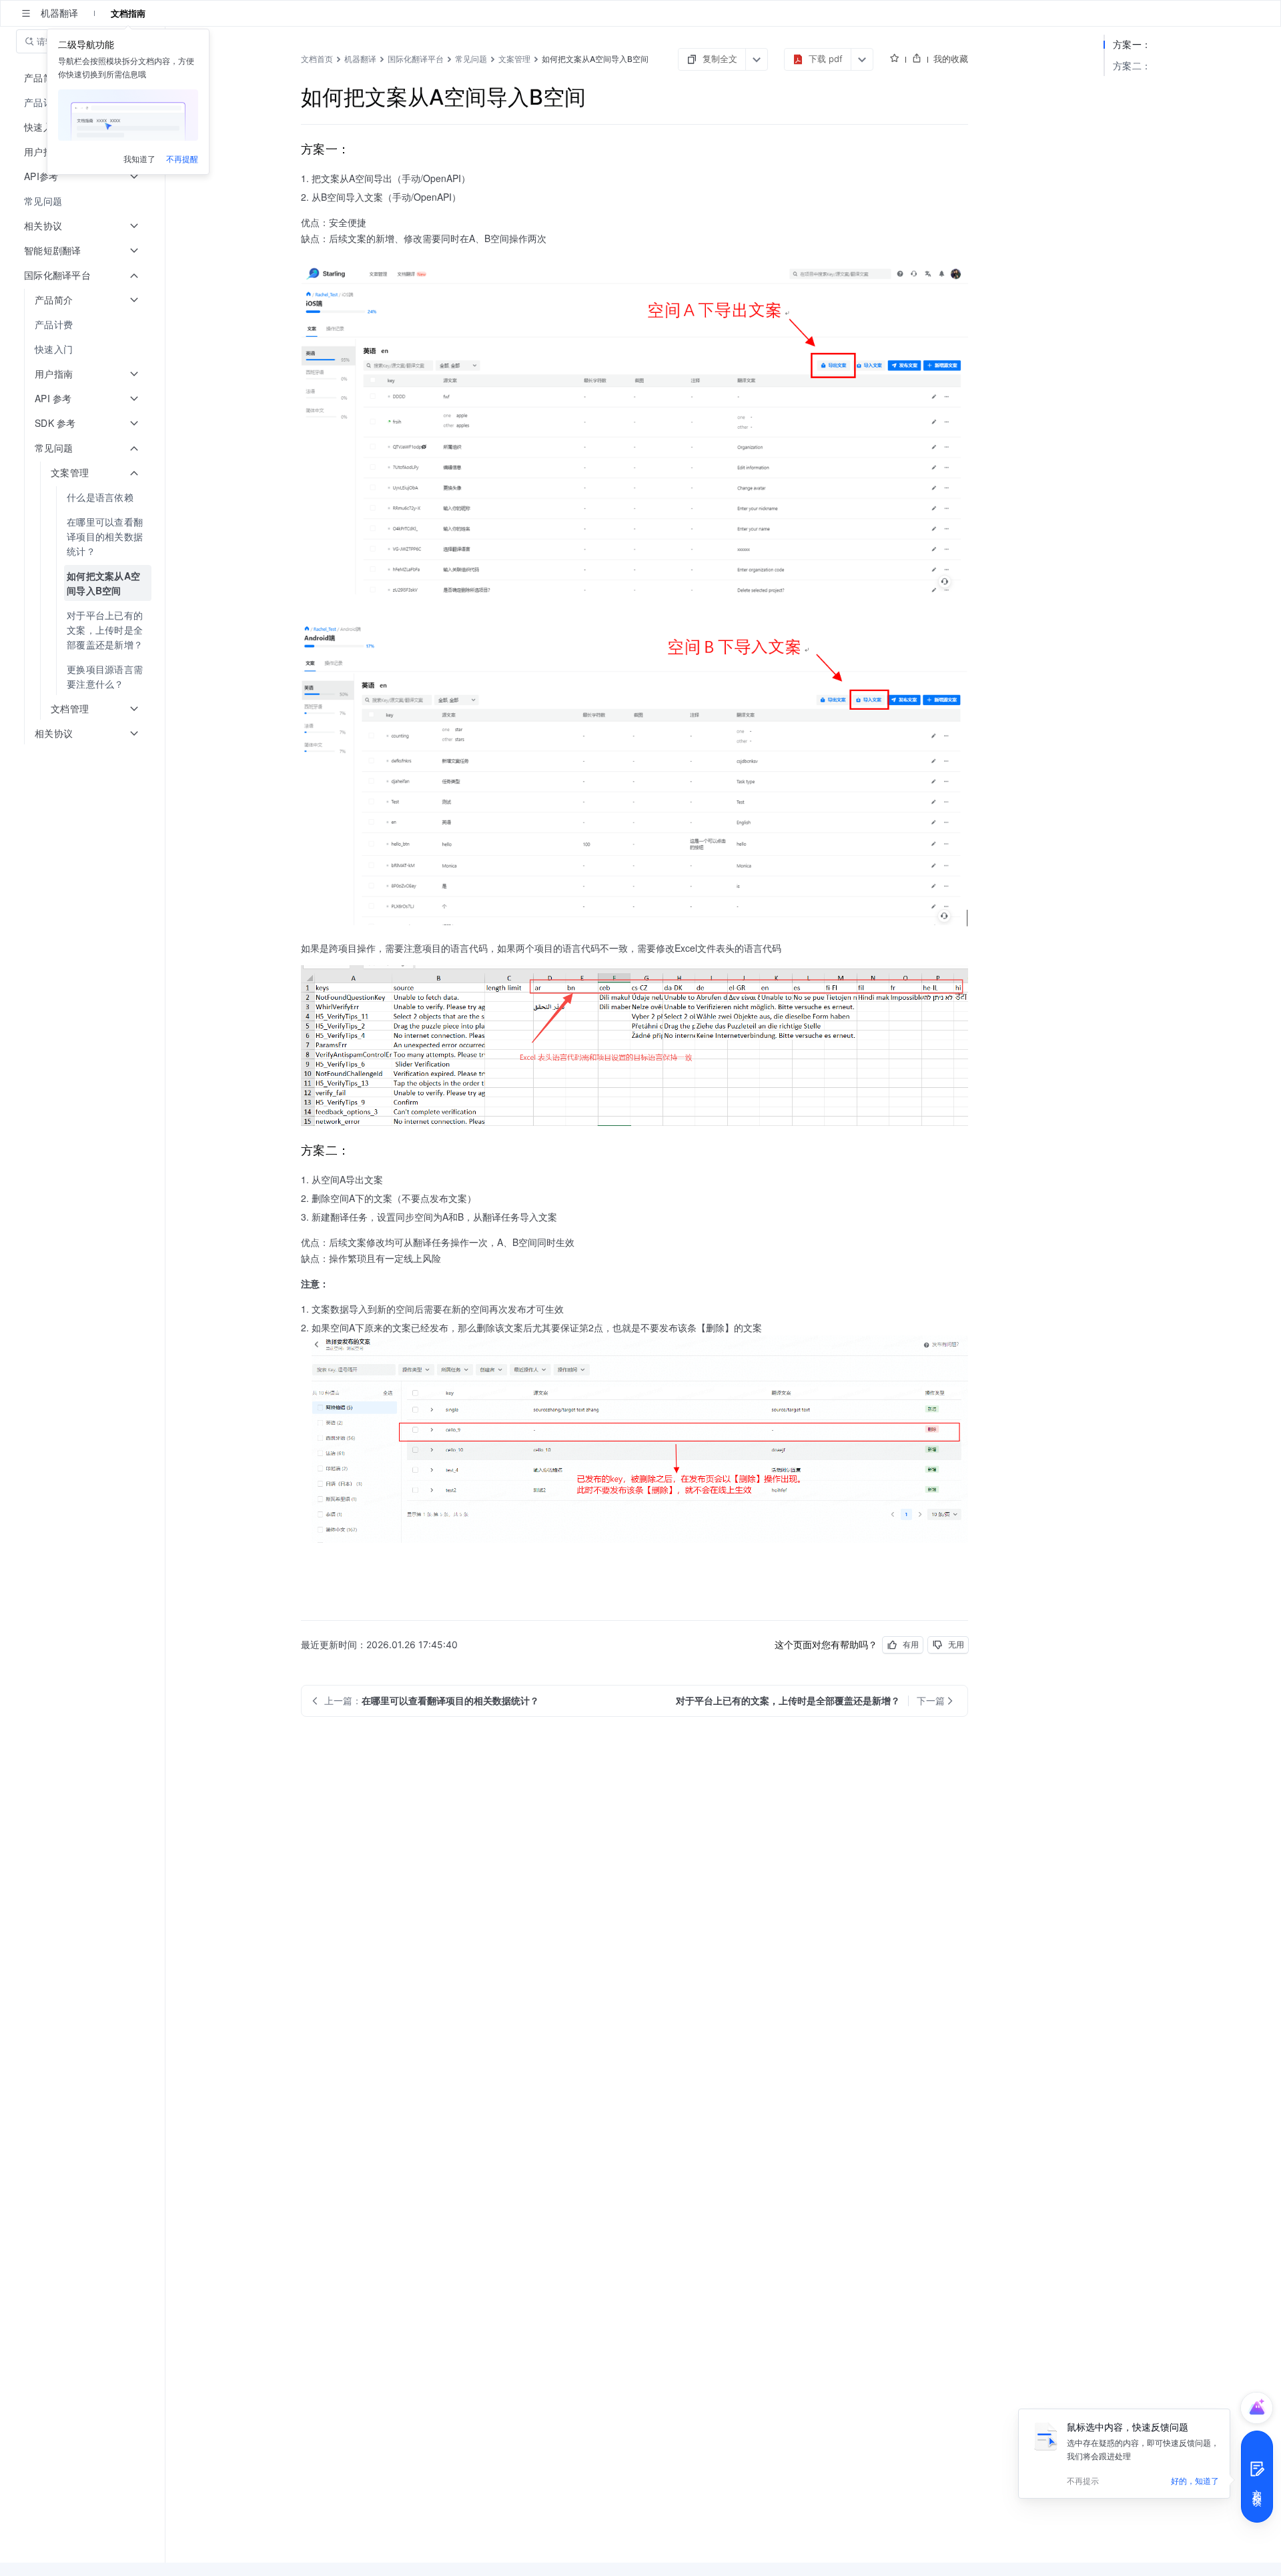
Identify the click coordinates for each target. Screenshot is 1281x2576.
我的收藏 (951, 59)
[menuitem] (84, 201)
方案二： (1132, 66)
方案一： (1132, 44)
